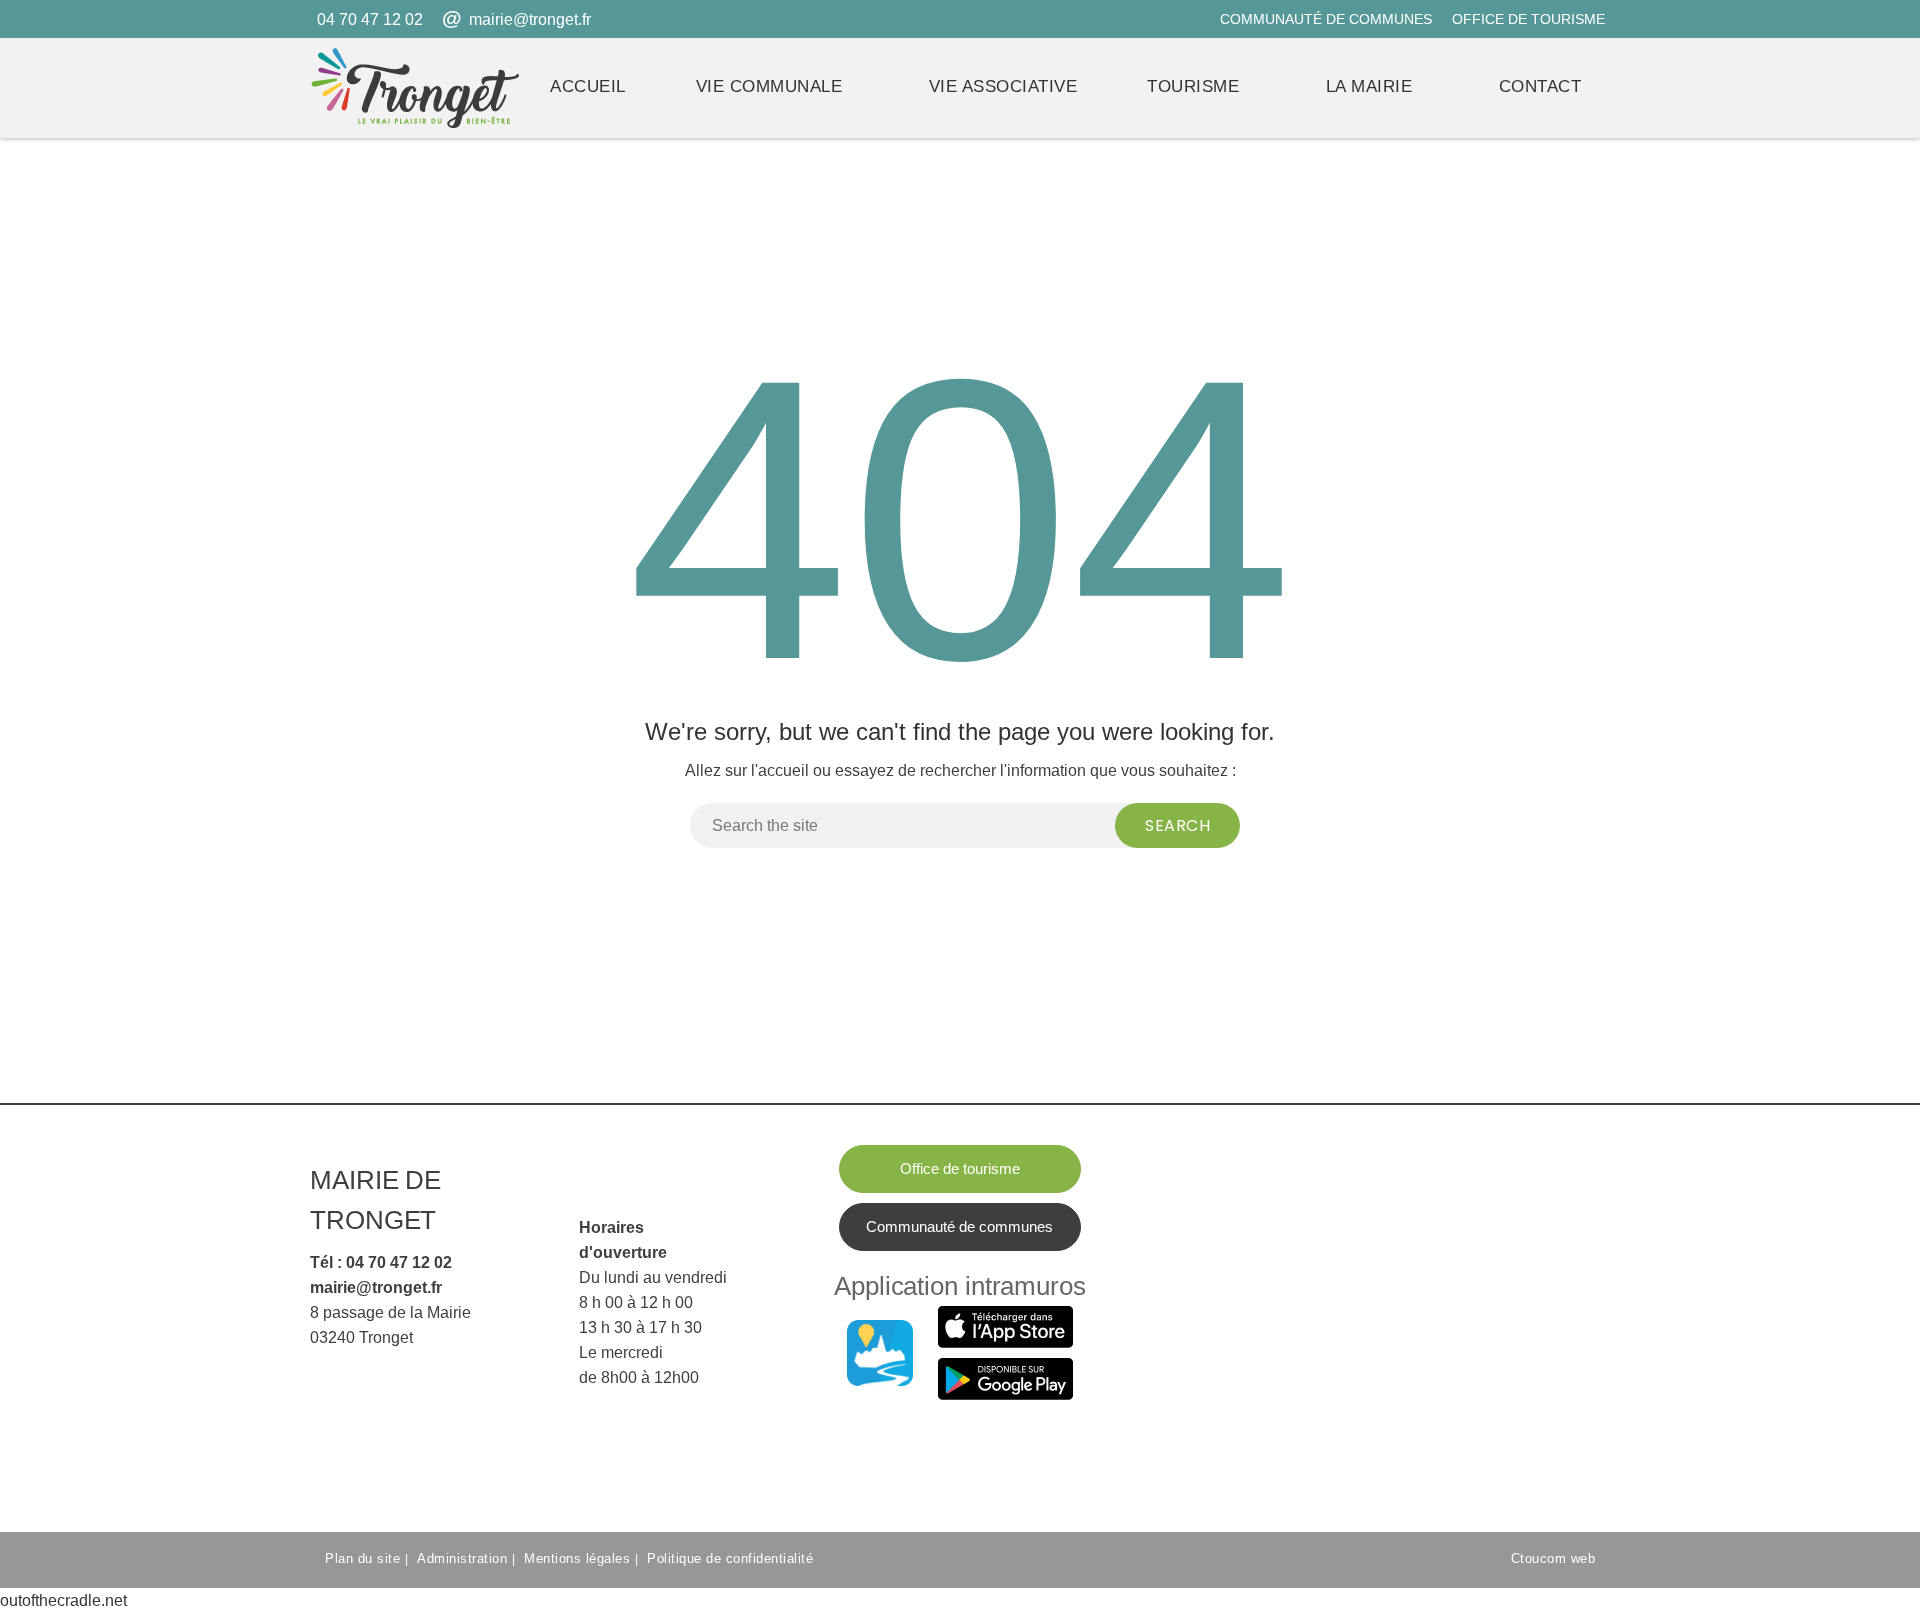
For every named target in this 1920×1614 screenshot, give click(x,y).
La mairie (1369, 86)
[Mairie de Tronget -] (415, 88)
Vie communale (769, 86)
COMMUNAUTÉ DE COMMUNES (1326, 19)
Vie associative (1003, 86)
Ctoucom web (1553, 1558)
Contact (1540, 86)
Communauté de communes (959, 1226)
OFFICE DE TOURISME (1528, 19)
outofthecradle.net (63, 1600)
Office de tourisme (960, 1168)
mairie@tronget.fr (530, 19)
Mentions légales (577, 1558)
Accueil (588, 86)
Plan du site (362, 1558)
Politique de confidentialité (730, 1558)
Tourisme (1193, 86)
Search (1177, 825)
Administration (462, 1558)
